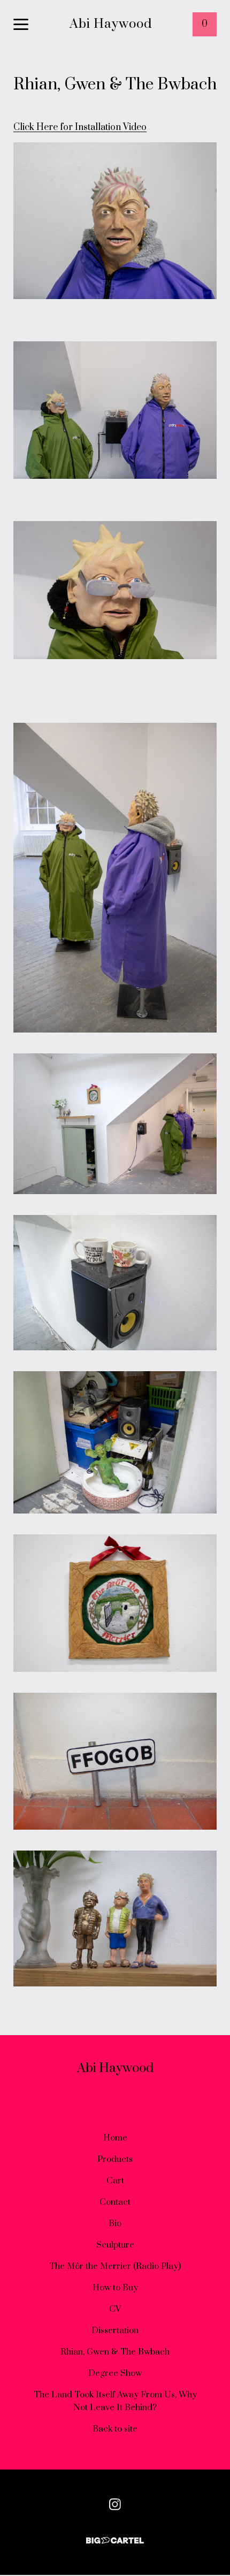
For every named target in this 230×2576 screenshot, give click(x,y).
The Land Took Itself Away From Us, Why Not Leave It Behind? (115, 2401)
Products (115, 2159)
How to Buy (115, 2288)
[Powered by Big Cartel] (115, 2536)
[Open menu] (21, 25)
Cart (115, 2181)
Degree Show (115, 2373)
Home (115, 2138)
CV (115, 2309)
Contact (115, 2202)
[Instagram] (115, 2504)
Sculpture (115, 2245)
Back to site (115, 2429)
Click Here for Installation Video (80, 127)
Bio (115, 2223)
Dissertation (115, 2330)
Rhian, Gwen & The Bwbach (115, 2352)
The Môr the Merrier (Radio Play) (115, 2266)
